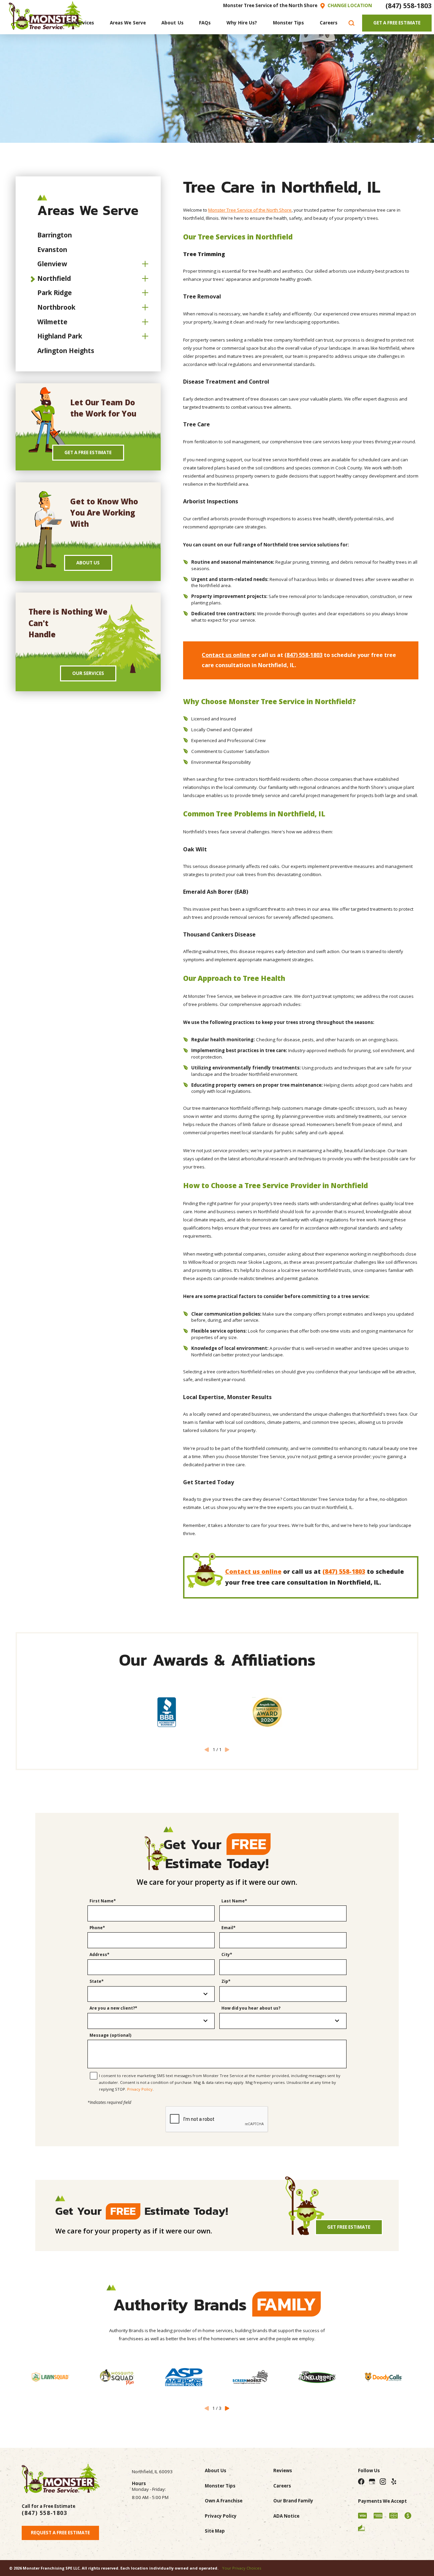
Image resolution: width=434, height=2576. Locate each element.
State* (97, 1982)
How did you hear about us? (251, 2008)
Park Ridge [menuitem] (55, 293)
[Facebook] (361, 2482)
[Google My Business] (372, 2482)
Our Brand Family (293, 2501)
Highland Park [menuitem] (60, 336)
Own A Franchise (224, 2501)
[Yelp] (393, 2482)
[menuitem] (80, 23)
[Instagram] (383, 2482)
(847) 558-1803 (409, 6)
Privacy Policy (140, 2089)
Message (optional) (110, 2036)
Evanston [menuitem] (52, 249)
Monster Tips (220, 2486)
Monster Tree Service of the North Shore (250, 210)
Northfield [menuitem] (54, 278)
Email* (229, 1928)
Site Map (215, 2531)
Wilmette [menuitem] (52, 322)
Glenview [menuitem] (52, 264)
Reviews (283, 2471)
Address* (100, 1955)
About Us (88, 563)
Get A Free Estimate (397, 23)
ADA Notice (286, 2516)
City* (227, 1955)
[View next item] (227, 2408)
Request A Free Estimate (60, 2533)
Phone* (97, 1928)
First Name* (103, 1901)
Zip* (226, 1982)
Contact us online (226, 655)
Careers (282, 2486)
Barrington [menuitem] (55, 235)
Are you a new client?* (113, 2008)
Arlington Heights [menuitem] (66, 351)
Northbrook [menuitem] (56, 307)
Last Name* (234, 1901)
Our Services (88, 673)
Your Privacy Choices (242, 2568)
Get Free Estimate (349, 2227)
